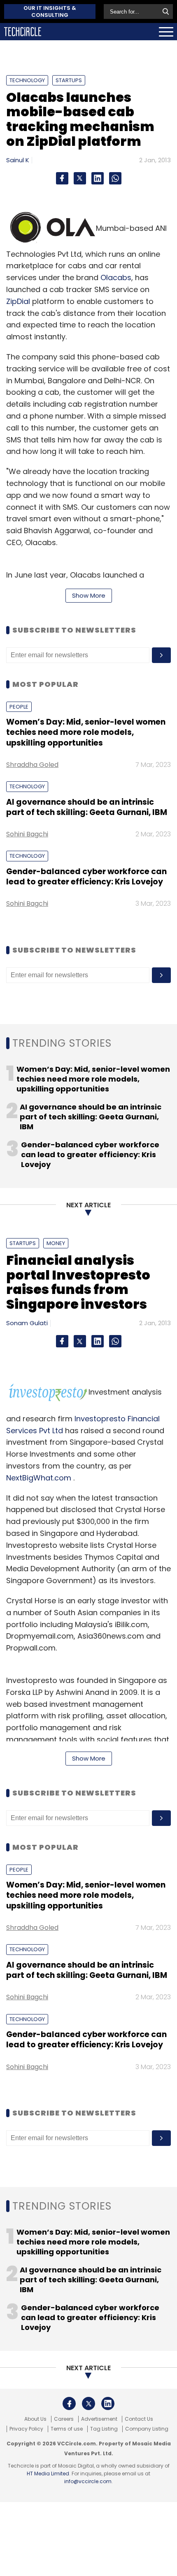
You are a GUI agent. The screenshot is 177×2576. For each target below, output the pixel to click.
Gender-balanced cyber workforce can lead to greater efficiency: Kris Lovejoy (86, 877)
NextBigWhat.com (39, 1478)
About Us (35, 2419)
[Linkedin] (98, 178)
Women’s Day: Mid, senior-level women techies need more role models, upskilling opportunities (86, 732)
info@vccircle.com (88, 2481)
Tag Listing (104, 2429)
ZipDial (18, 301)
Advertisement (99, 2419)
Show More (89, 595)
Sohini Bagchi (27, 834)
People (19, 707)
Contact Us (139, 2419)
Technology (27, 80)
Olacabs (116, 277)
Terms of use (67, 2429)
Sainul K (18, 160)
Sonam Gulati (27, 1323)
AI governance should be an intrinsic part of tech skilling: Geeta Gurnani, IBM (87, 807)
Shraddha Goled (32, 765)
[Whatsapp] (115, 178)
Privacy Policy (26, 2429)
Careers (64, 2419)
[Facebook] (62, 178)
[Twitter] (80, 178)
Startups (69, 80)
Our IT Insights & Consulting (50, 12)
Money (56, 1243)
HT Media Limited (48, 2474)
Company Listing (147, 2429)
